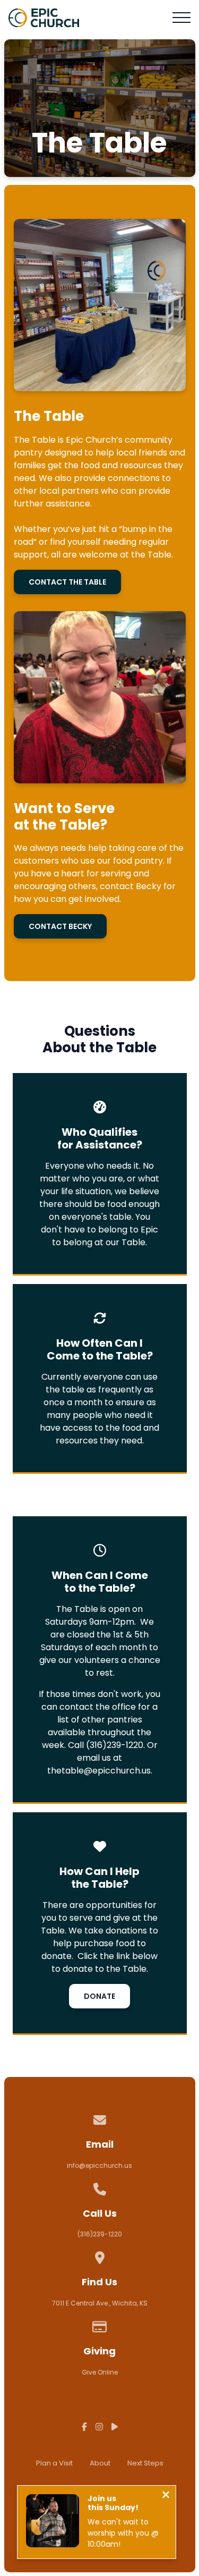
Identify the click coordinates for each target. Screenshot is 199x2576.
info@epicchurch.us (99, 2165)
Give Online (100, 2372)
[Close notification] (166, 2496)
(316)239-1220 (100, 2234)
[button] (181, 18)
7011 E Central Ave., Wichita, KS (100, 2303)
